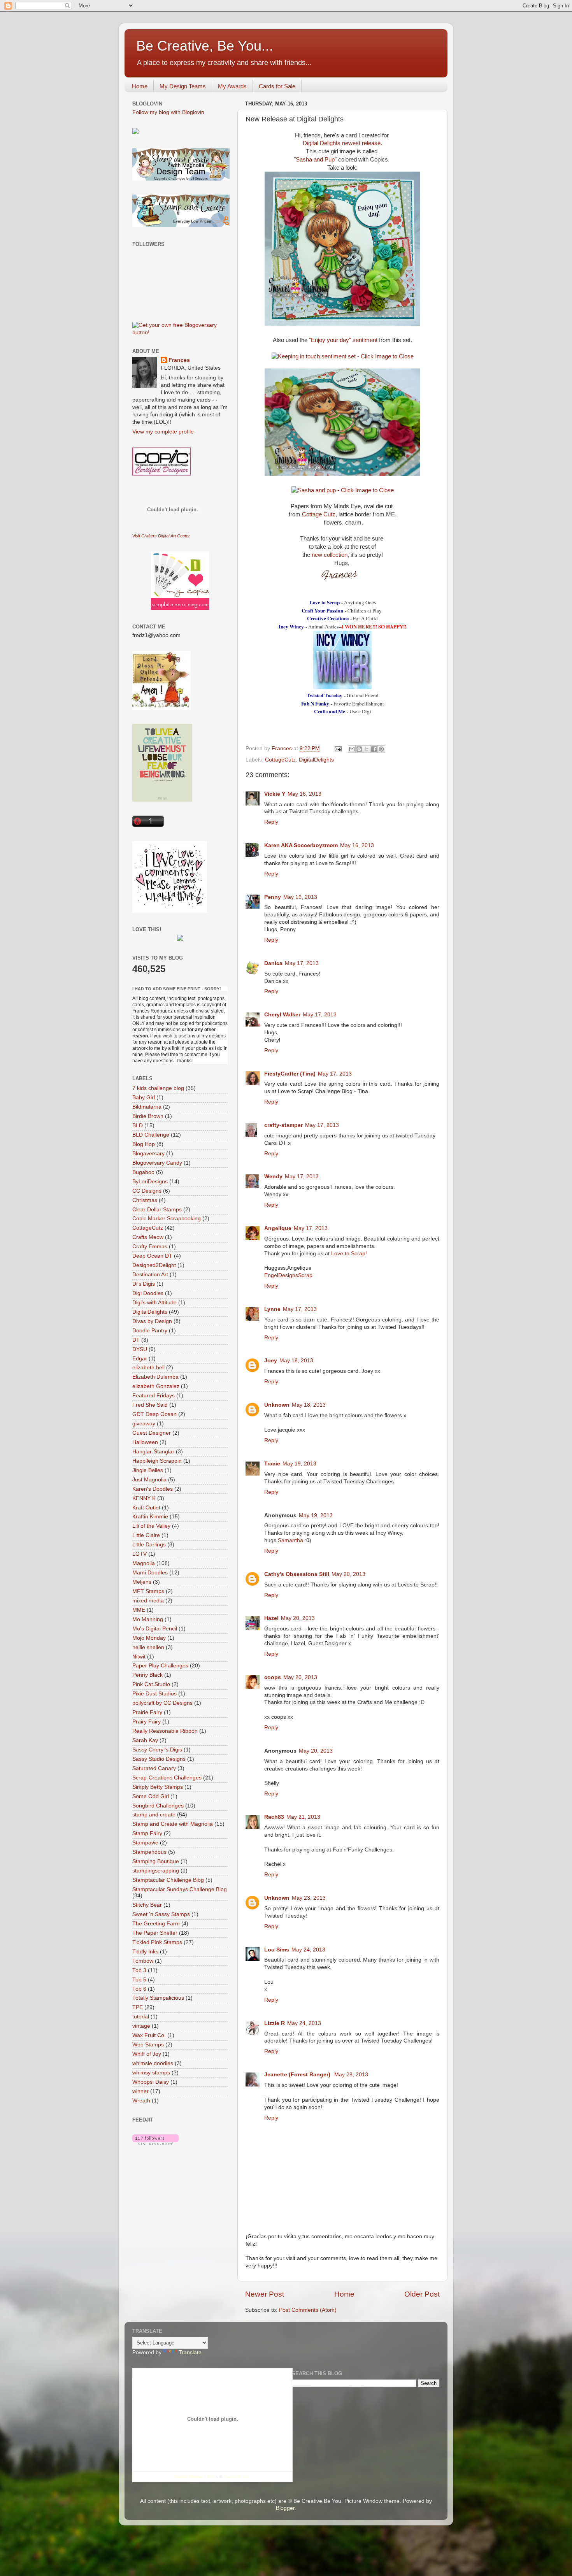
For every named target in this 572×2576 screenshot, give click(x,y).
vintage (141, 2026)
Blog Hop (144, 1144)
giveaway (144, 1424)
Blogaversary (148, 1154)
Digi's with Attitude (154, 1303)
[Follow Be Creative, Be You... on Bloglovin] (155, 2143)
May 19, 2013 (299, 1464)
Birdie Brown (148, 1116)
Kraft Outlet (146, 1508)
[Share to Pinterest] (381, 749)
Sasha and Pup (315, 160)
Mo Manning (148, 1619)
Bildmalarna (147, 1107)
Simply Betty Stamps (158, 1787)
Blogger (285, 2508)
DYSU (140, 1349)
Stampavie (145, 1843)
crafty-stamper (283, 1125)
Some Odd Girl (151, 1796)
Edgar (140, 1359)
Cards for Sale (277, 86)
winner (140, 2091)
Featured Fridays (154, 1396)
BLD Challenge (151, 1135)
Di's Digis (144, 1284)
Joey (271, 1361)
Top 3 (139, 1970)
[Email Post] (338, 748)
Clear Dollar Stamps (157, 1210)
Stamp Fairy (147, 1833)
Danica (273, 963)
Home (140, 86)
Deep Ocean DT (152, 1256)
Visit (161, 536)
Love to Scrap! (349, 1254)
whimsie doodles (153, 2063)
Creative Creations (328, 618)
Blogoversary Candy (157, 1163)
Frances (179, 360)
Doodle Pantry (150, 1331)
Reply (271, 822)
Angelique (278, 1228)
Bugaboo (143, 1172)
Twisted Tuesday (325, 695)
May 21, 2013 (303, 1817)
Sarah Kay (145, 1740)
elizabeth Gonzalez (156, 1386)
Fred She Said (150, 1405)
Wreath (141, 2101)
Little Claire (146, 1535)
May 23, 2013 (309, 1898)
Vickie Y (275, 794)
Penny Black (147, 1675)
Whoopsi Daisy (151, 2082)
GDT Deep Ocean (154, 1414)
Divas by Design (152, 1321)
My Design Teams (183, 86)
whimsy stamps (151, 2073)
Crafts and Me (330, 711)
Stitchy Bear (147, 1905)
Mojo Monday (149, 1638)
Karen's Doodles (153, 1489)
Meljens (142, 1582)
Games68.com (237, 2476)
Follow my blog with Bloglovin (168, 112)
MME (139, 1610)
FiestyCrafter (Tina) (290, 1074)
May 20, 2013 (348, 1574)
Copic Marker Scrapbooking (167, 1219)
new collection (330, 555)
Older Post (422, 2294)
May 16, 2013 (304, 794)
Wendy (273, 1177)
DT (136, 1340)
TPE (138, 2007)
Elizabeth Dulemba (155, 1377)
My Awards (232, 86)
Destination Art (150, 1275)
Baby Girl (144, 1098)
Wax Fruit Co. (149, 2035)
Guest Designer (152, 1433)
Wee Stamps (148, 2045)
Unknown (277, 1405)
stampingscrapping (156, 1871)
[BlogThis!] (359, 749)
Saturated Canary (154, 1768)
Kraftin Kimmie (150, 1517)
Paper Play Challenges (160, 1666)
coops (273, 1677)
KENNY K (144, 1498)
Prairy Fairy (147, 1722)
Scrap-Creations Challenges (167, 1778)
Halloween (145, 1442)
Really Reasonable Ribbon (165, 1731)
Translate (190, 2352)
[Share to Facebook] (374, 749)
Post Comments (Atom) (308, 2310)
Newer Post (265, 2294)
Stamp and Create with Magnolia (173, 1824)
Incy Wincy (291, 626)
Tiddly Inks (145, 1952)
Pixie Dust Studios (154, 1694)
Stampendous (149, 1852)
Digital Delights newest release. (342, 143)
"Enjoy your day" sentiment (343, 340)
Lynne (272, 1309)
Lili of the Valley (151, 1526)
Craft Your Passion (322, 610)
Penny (273, 897)
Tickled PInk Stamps (157, 1942)
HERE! (366, 626)
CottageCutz (280, 760)
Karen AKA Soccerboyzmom (301, 845)
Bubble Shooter (189, 2476)
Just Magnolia (149, 1480)
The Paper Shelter (155, 1933)
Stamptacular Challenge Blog (168, 1880)
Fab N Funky (315, 703)
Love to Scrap (325, 602)
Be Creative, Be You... (205, 46)
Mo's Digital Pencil (155, 1629)
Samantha (290, 1540)
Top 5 (139, 1980)
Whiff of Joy (147, 2054)
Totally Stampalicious (158, 1998)
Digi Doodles (148, 1293)
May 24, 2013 (308, 1950)
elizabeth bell (148, 1368)
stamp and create (154, 1815)
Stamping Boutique (156, 1861)
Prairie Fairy (147, 1712)
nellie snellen (148, 1647)
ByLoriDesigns (150, 1182)
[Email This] (352, 749)
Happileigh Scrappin (157, 1461)
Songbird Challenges (158, 1806)
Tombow (143, 1961)
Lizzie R (275, 2023)
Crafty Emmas (150, 1247)
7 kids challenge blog (158, 1088)
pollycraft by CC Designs (162, 1703)
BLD (138, 1126)
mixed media (148, 1601)
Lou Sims (277, 1950)
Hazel (271, 1618)
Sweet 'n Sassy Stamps (161, 1914)
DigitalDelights (316, 760)
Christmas (145, 1200)
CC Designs (147, 1191)
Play (211, 2476)
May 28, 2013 (351, 2075)
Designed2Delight (154, 1265)
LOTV (139, 1554)
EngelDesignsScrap (288, 1275)
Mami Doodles (150, 1573)
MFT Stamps (148, 1591)
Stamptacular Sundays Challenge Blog (180, 1889)
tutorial (141, 2017)
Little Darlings (149, 1545)
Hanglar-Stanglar (153, 1452)
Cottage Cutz (318, 514)
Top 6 (139, 1989)
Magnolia (144, 1563)
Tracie (272, 1464)
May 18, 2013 (296, 1361)
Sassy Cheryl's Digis (157, 1750)
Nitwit (139, 1657)
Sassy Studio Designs (159, 1759)
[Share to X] (367, 749)
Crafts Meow (148, 1237)
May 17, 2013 (302, 963)
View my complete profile (163, 432)
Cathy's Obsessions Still (297, 1574)
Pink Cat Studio (151, 1684)
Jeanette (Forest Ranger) (298, 2075)
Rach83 (274, 1817)
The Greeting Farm (156, 1924)
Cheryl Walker (282, 1015)
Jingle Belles (148, 1470)
